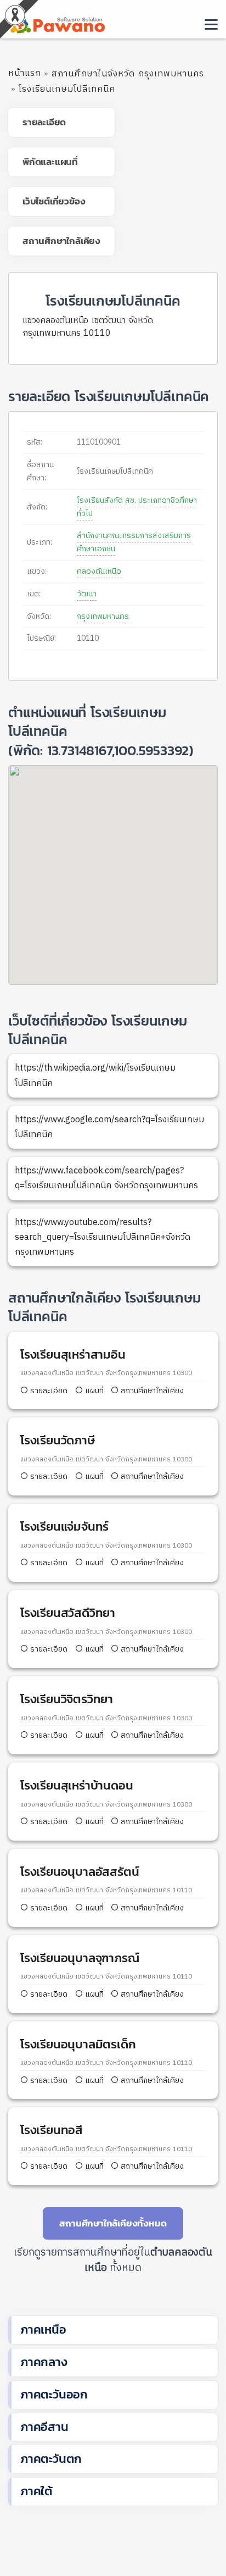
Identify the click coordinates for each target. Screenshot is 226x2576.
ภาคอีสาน (44, 2427)
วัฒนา (87, 594)
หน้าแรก (25, 73)
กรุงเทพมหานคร (103, 616)
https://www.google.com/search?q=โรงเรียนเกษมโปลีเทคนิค (109, 1127)
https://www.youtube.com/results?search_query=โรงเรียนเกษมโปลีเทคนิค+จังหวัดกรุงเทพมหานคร (103, 1237)
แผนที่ (93, 1391)
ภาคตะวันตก (51, 2459)
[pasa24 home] (56, 23)
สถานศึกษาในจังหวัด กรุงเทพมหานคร (128, 74)
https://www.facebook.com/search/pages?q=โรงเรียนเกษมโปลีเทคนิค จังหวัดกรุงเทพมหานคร (106, 1178)
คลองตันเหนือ (99, 571)
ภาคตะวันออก (54, 2394)
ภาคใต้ (36, 2491)
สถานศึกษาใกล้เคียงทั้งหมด (113, 2223)
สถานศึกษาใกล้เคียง (151, 1391)
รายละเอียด (49, 1391)
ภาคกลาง (44, 2362)
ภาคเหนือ (43, 2330)
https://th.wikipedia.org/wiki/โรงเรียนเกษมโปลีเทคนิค (95, 1076)
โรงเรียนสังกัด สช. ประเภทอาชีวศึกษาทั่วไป (137, 507)
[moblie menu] (211, 24)
